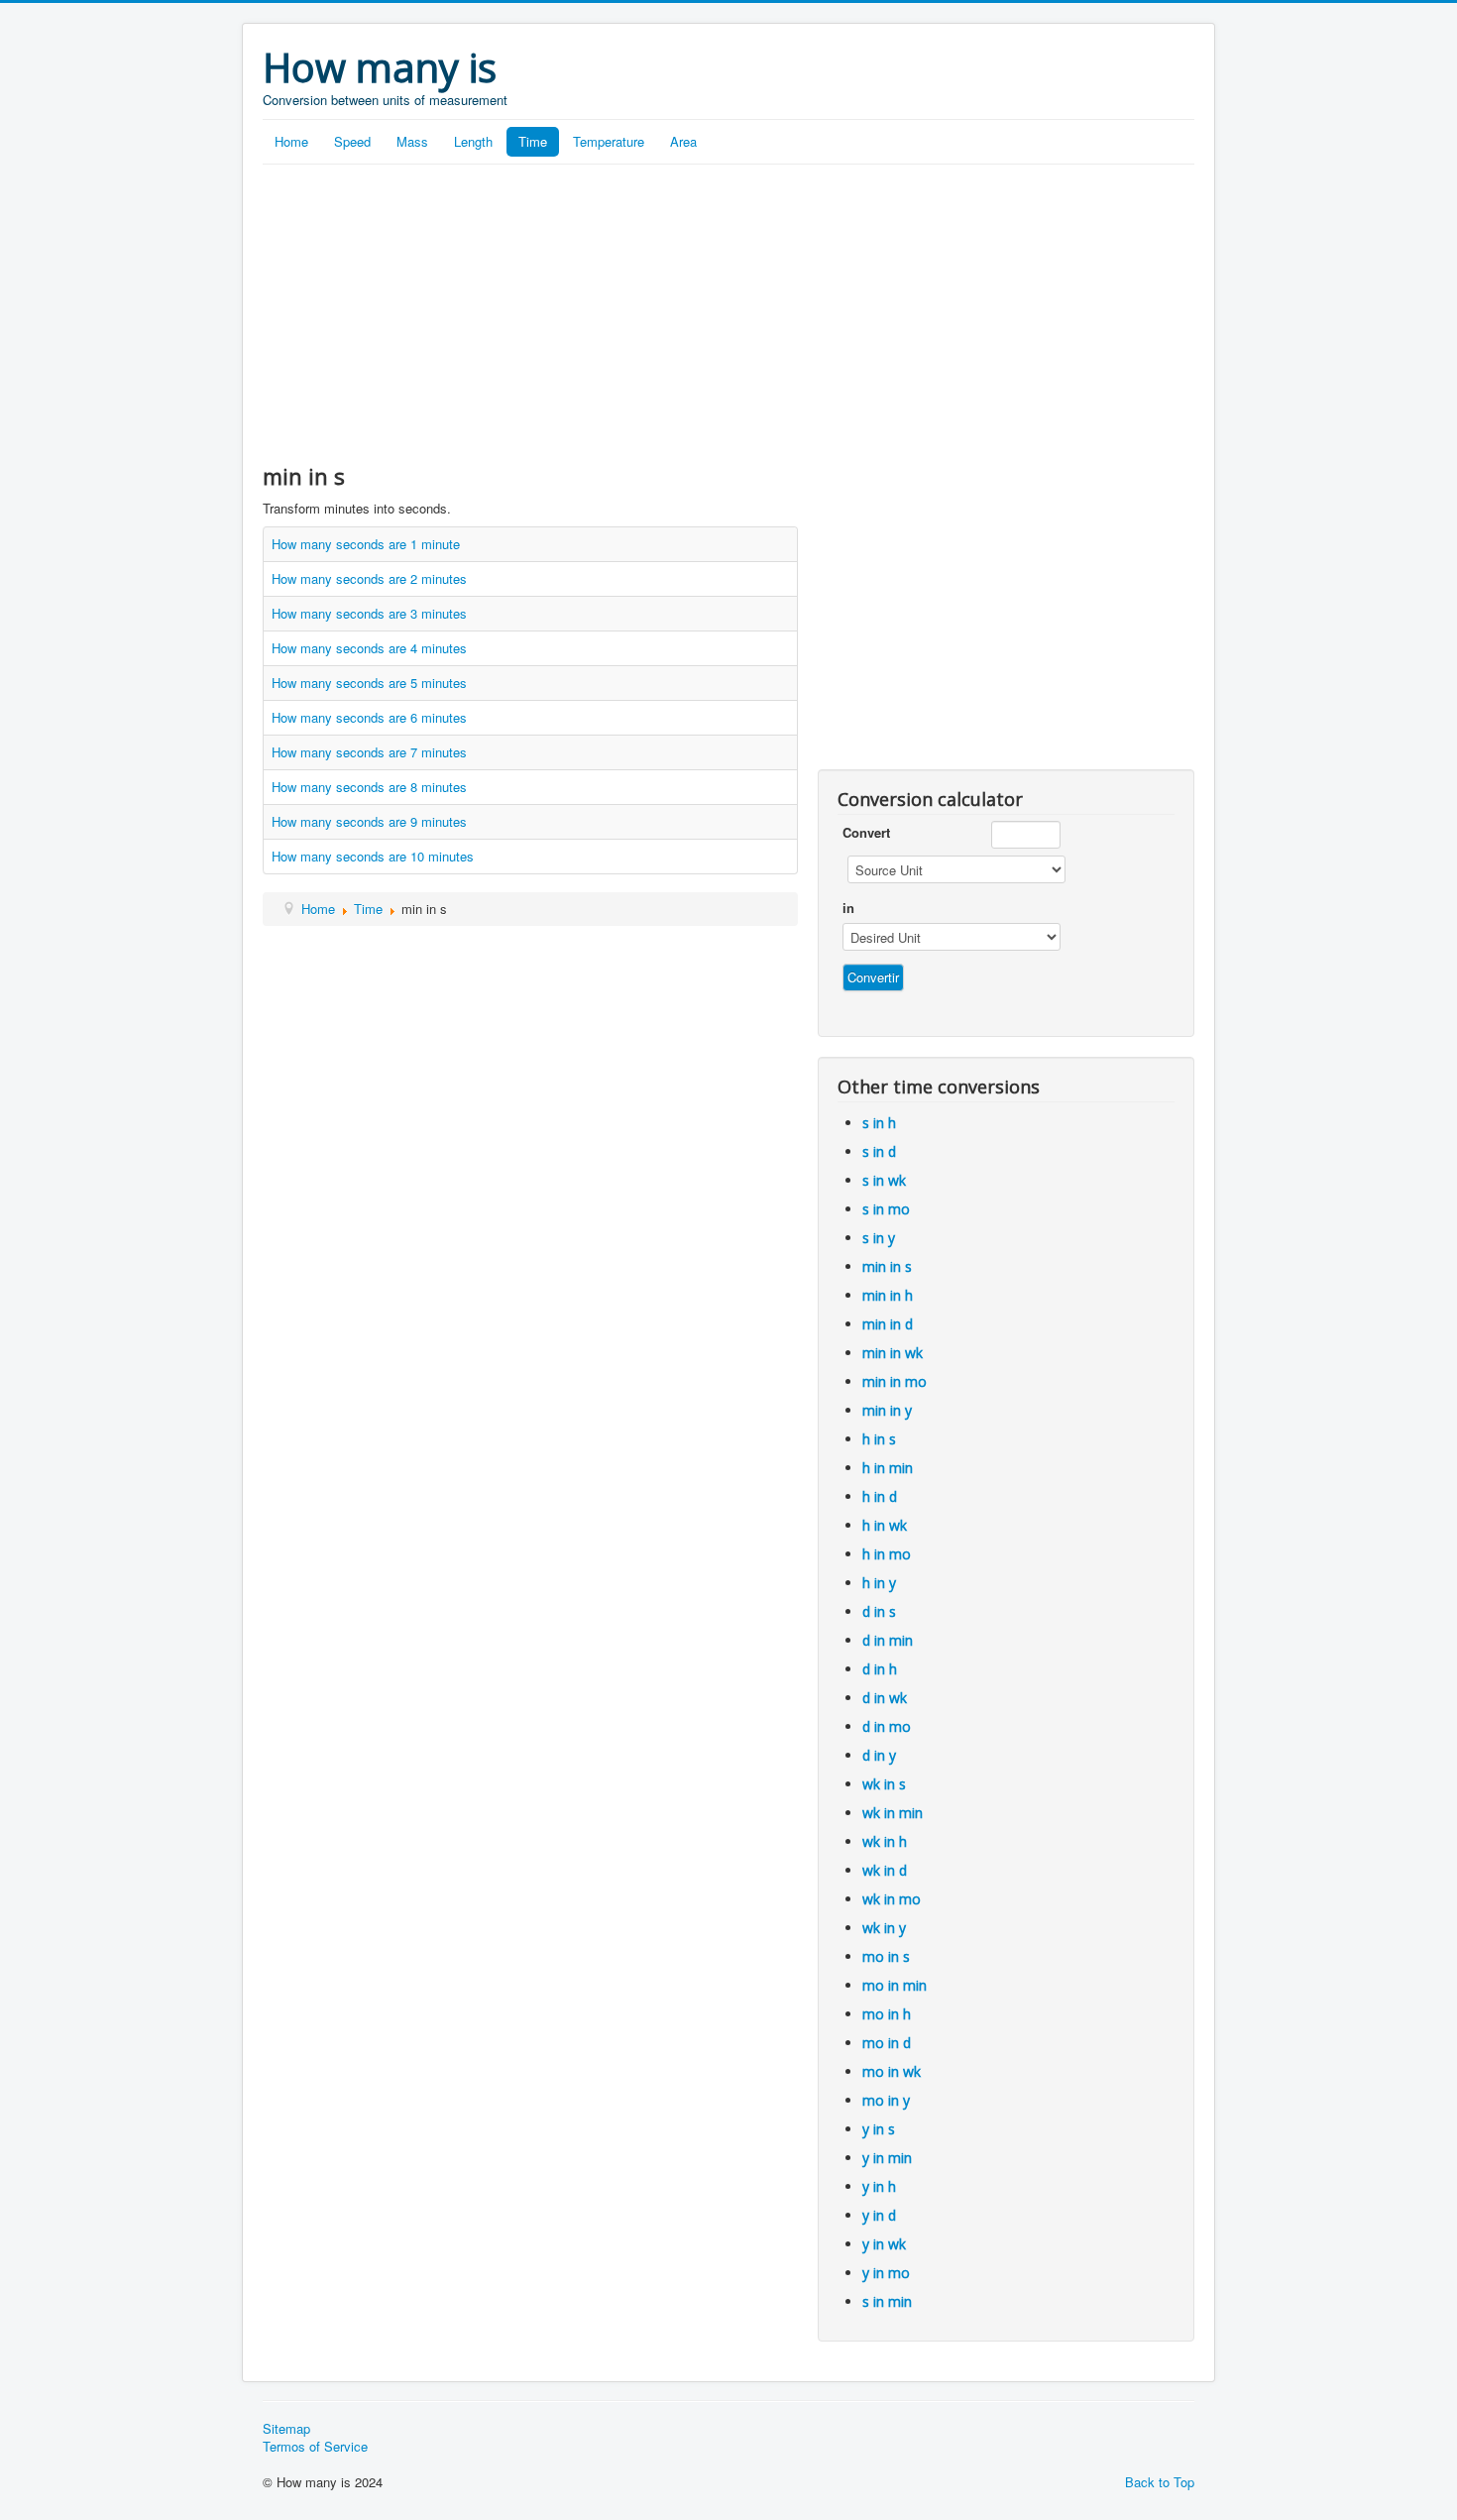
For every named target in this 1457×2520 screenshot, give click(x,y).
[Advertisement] (728, 313)
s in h (879, 1123)
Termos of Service (315, 2447)
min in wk (893, 1353)
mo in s (886, 1956)
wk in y (884, 1928)
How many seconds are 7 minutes (369, 752)
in (848, 908)
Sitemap (286, 2429)
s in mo (886, 1209)
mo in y (886, 2100)
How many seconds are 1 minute (366, 544)
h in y (879, 1583)
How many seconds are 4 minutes (369, 648)
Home (291, 141)
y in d (879, 2215)
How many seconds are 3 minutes (369, 613)
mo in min (895, 1985)
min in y (887, 1410)
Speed (352, 141)
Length (473, 141)
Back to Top (1160, 2482)
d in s (879, 1611)
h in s (879, 1439)
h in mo (887, 1554)
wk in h (885, 1841)
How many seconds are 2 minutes (369, 578)
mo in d (887, 2043)
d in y (879, 1755)
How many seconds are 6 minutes (369, 717)
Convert (866, 833)
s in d (879, 1151)
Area (683, 141)
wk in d (885, 1870)
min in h (888, 1295)
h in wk (885, 1525)
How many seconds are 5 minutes (369, 683)
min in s (887, 1266)
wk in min (893, 1813)
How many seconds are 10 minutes (373, 856)
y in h (879, 2186)
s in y (879, 1238)
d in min (888, 1640)
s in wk (884, 1180)
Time (533, 141)
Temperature (609, 141)
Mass (412, 141)
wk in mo (892, 1899)
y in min (887, 2158)
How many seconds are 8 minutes (369, 787)
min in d (888, 1324)
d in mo (887, 1726)
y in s (879, 2129)
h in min (888, 1468)
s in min (887, 2301)
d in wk (885, 1698)
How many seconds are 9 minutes (369, 821)
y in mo (886, 2273)
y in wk (884, 2244)
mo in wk (892, 2071)
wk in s (884, 1784)
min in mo (895, 1381)
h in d (880, 1496)
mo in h (887, 2014)
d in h (880, 1669)
